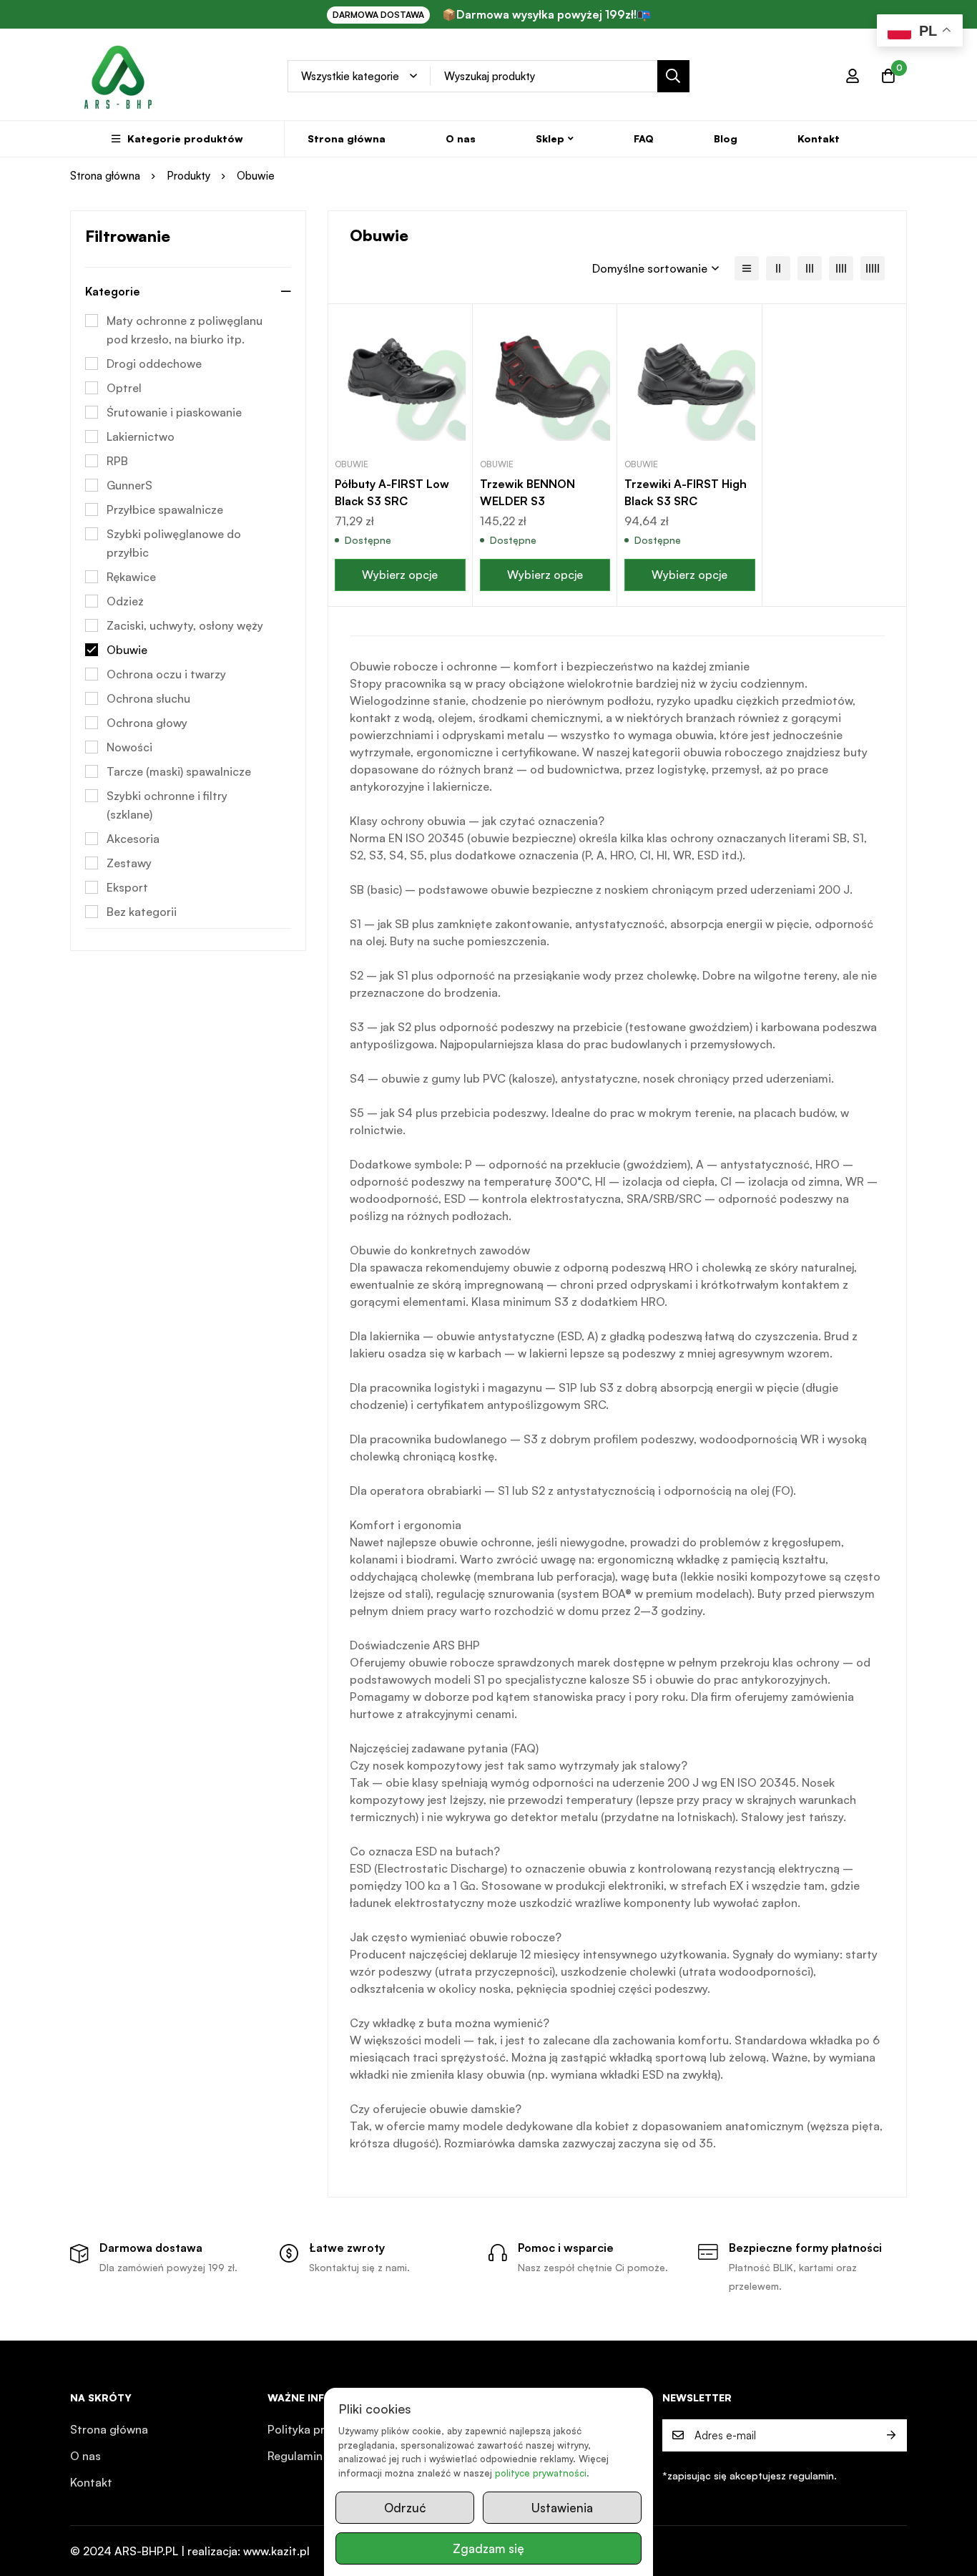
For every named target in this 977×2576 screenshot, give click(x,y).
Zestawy (129, 863)
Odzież (125, 601)
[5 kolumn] (873, 268)
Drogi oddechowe (154, 364)
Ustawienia (562, 2508)
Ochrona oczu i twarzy (166, 674)
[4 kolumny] (841, 268)
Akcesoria (133, 839)
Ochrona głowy (147, 723)
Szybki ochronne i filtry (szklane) (167, 805)
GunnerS (129, 485)
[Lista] (747, 268)
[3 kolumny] (810, 268)
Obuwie (127, 650)
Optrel (124, 388)
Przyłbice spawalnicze (165, 509)
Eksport (127, 887)
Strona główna (105, 176)
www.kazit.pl (276, 2551)
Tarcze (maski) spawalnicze (179, 771)
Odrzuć (405, 2508)
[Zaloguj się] (853, 76)
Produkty (188, 176)
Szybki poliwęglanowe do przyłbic (174, 543)
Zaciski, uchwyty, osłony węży (185, 625)
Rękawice (131, 577)
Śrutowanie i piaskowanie (174, 412)
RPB (117, 461)
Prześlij (891, 2435)
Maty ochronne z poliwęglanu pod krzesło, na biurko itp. (185, 330)
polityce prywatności (541, 2473)
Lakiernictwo (141, 436)
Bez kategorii (142, 912)
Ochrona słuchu (148, 698)
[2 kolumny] (778, 268)
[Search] (673, 76)
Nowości (129, 747)
